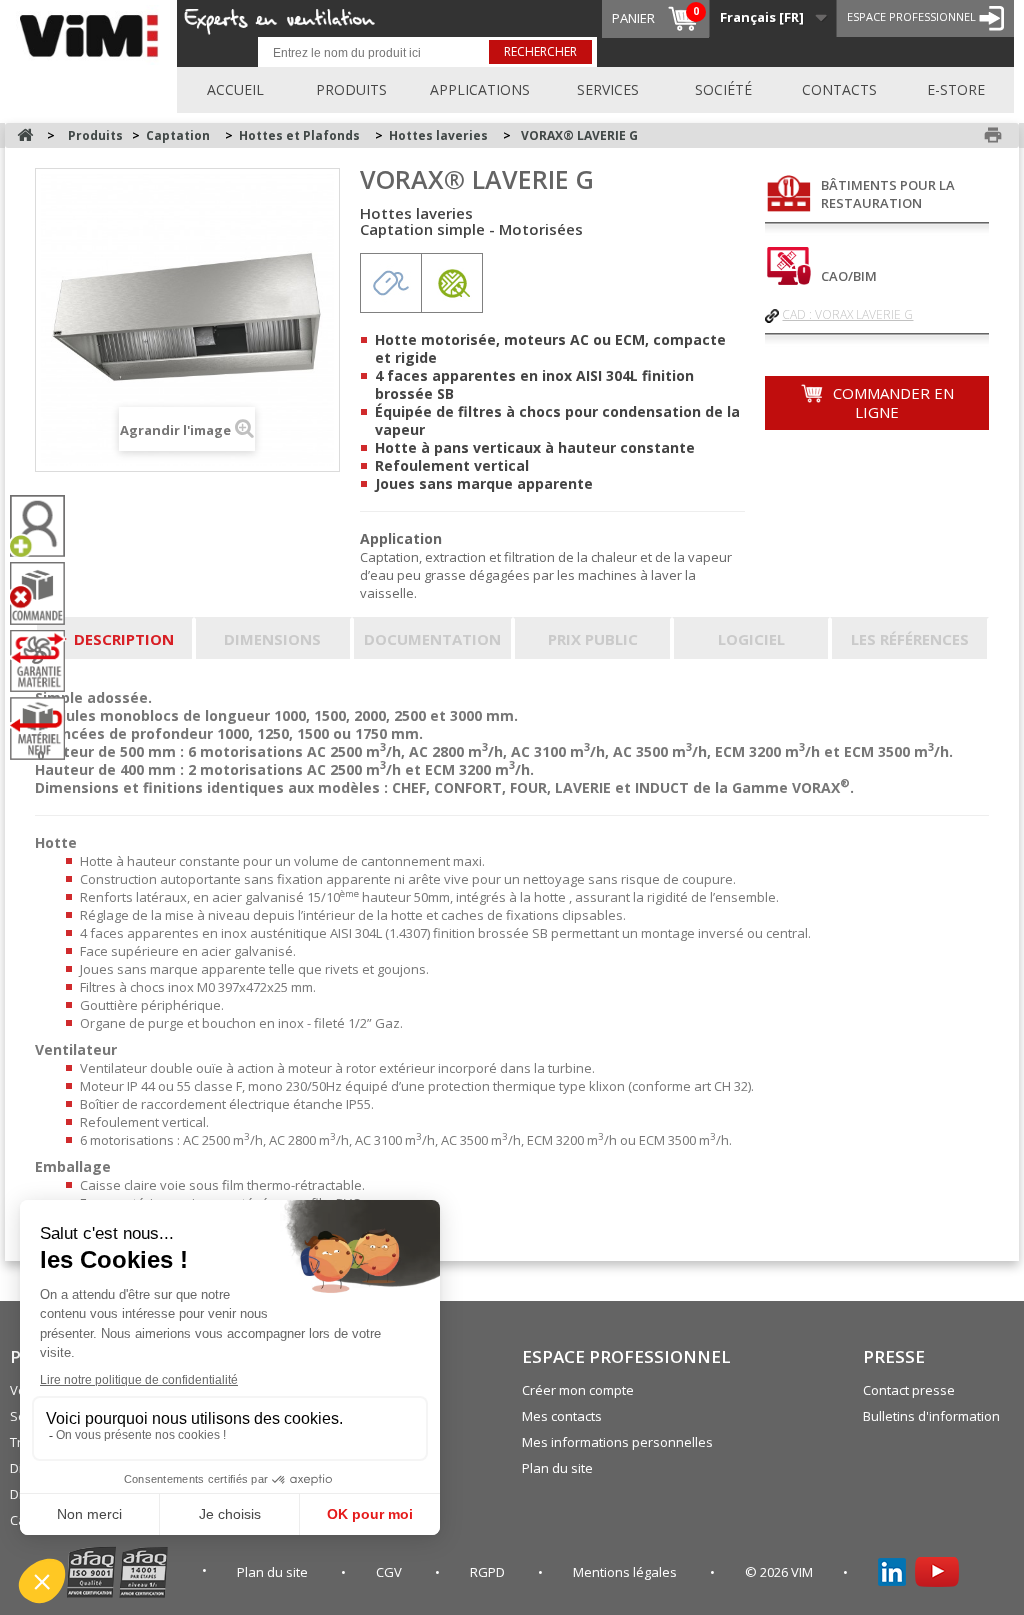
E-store (956, 89)
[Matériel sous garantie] (45, 661)
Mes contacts (562, 1416)
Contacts (839, 89)
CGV (390, 1572)
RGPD (489, 1572)
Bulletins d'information (931, 1416)
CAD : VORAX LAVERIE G (847, 314)
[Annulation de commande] (45, 593)
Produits (351, 89)
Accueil (235, 89)
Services (608, 89)
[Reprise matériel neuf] (45, 728)
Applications (480, 89)
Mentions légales (626, 1572)
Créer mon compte (578, 1390)
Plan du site (557, 1468)
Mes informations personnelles (617, 1442)
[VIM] (93, 32)
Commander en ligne (891, 402)
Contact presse (909, 1390)
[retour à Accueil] (25, 135)
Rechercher (540, 51)
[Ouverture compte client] (45, 526)
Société (723, 89)
